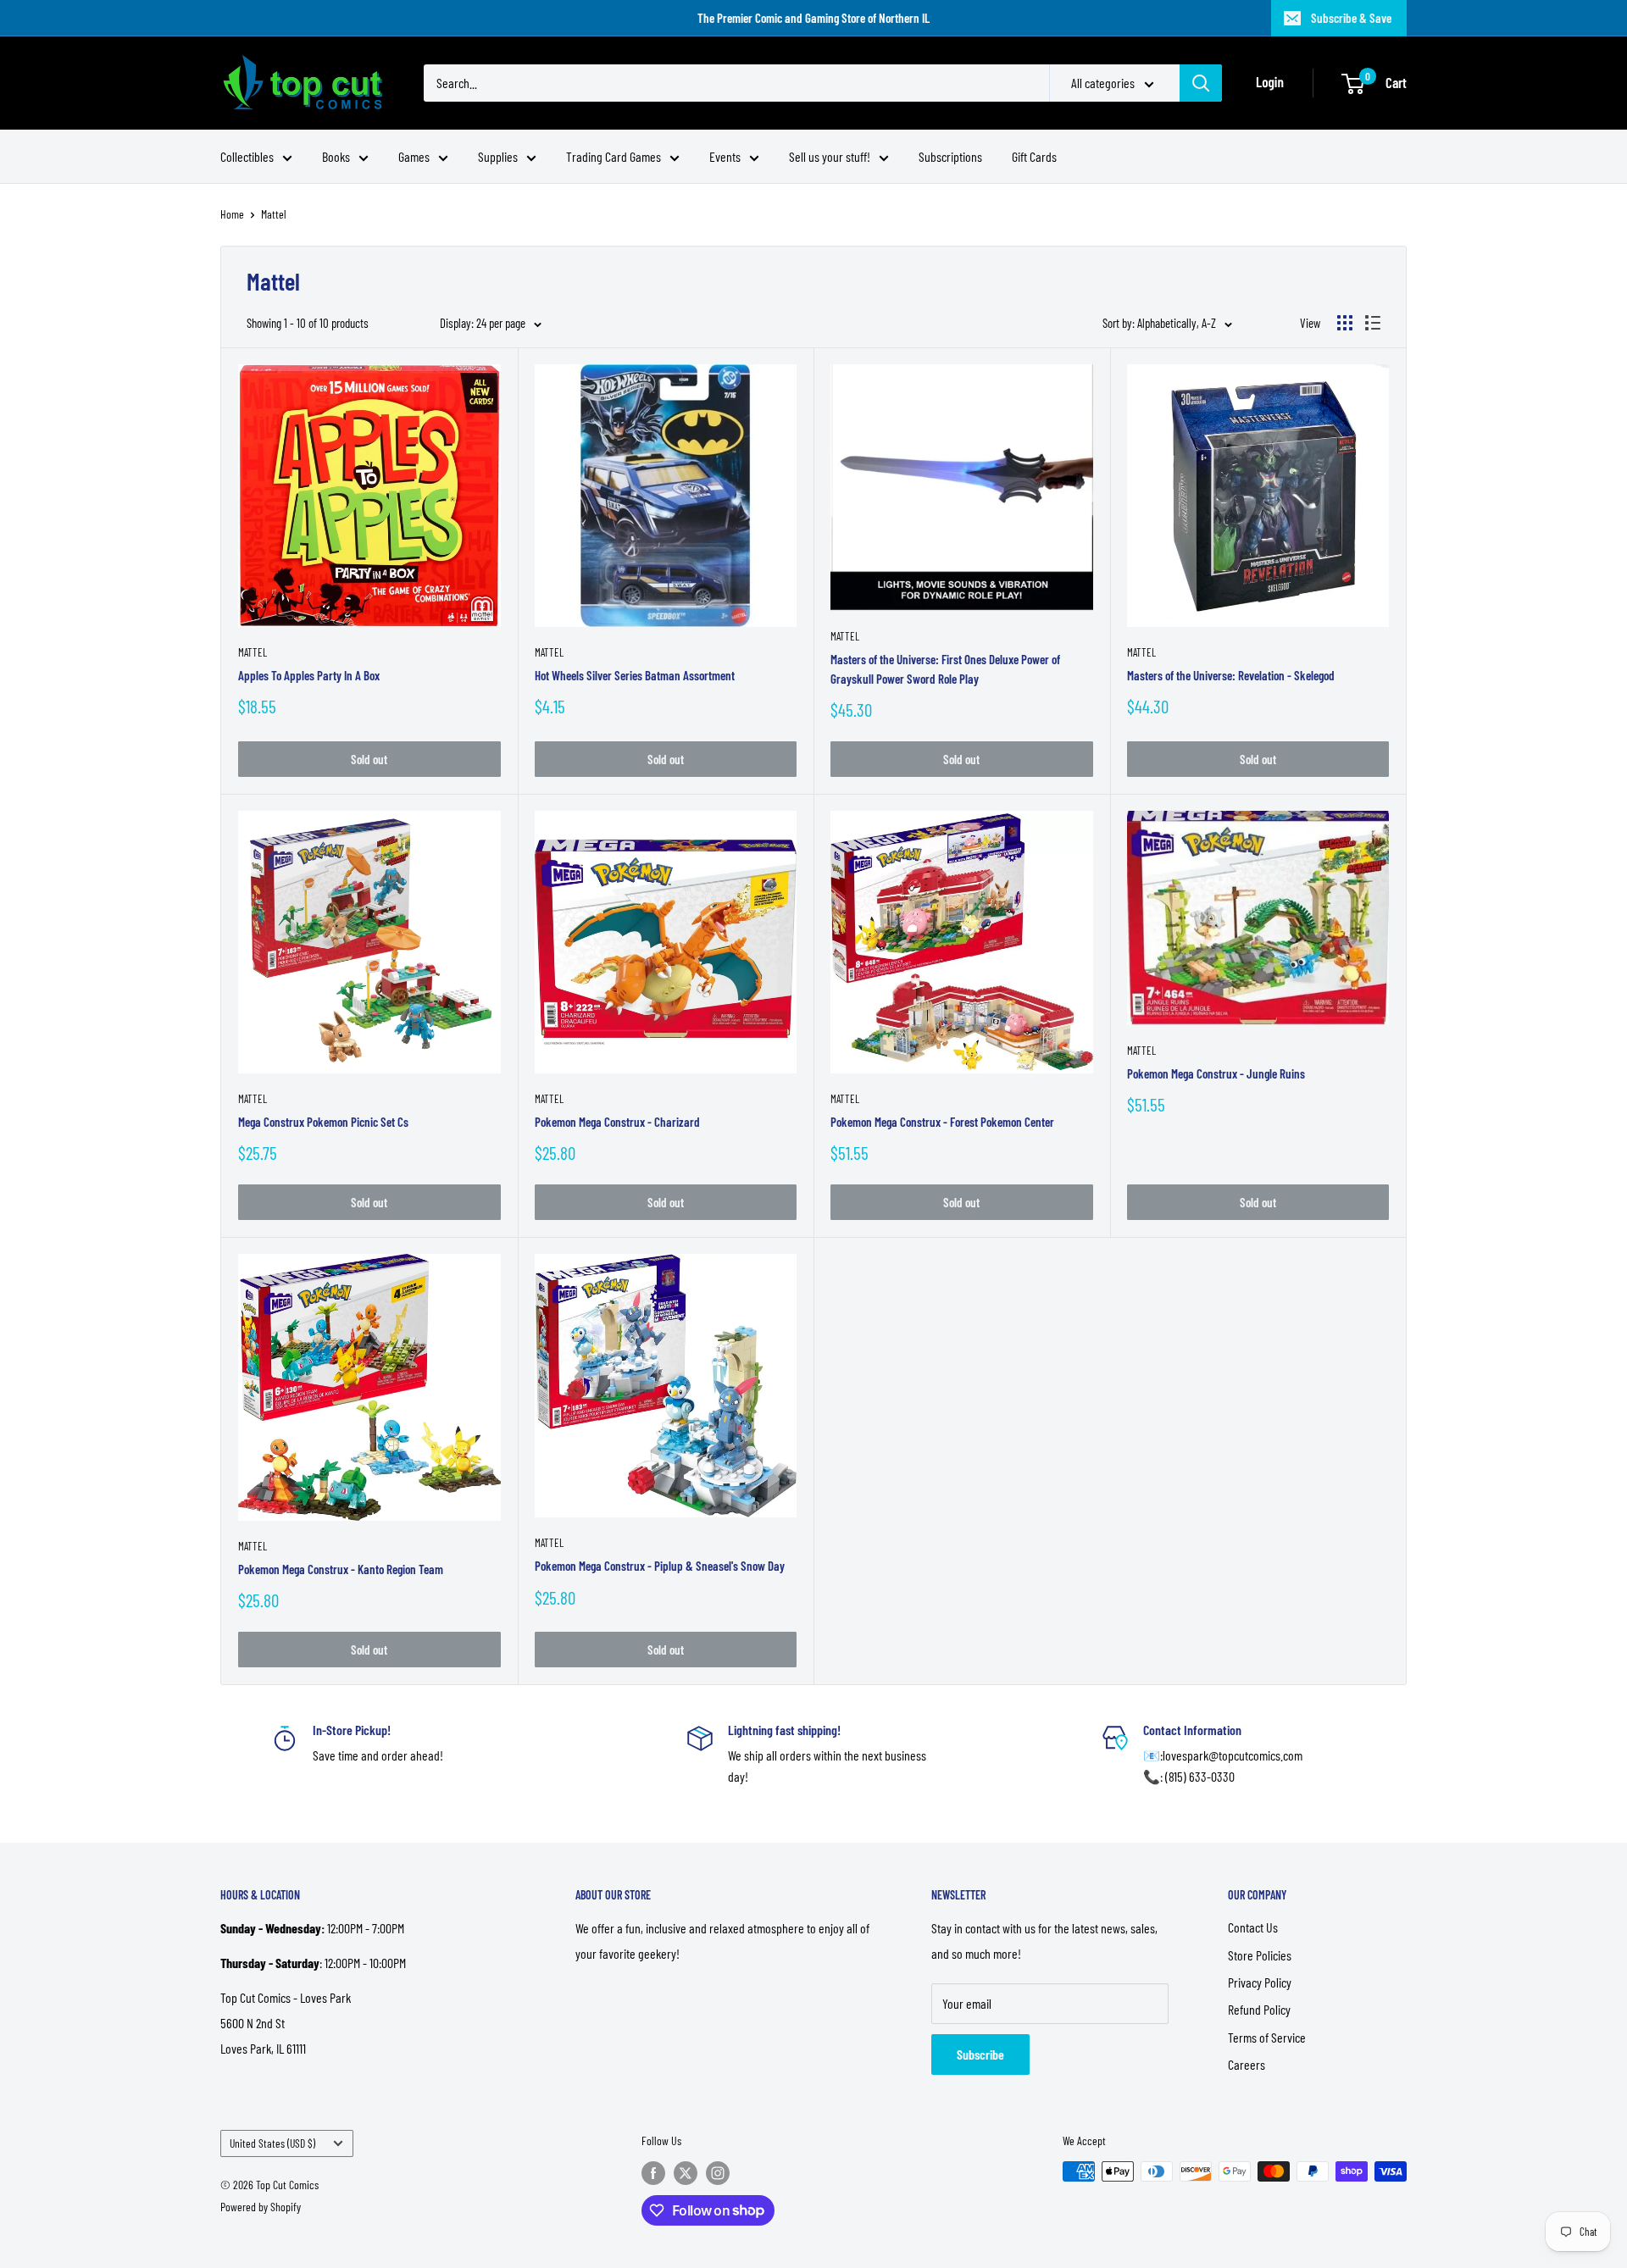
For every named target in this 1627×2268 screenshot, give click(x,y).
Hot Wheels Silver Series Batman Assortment (635, 675)
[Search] (1201, 83)
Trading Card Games (614, 156)
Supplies (498, 156)
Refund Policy (1259, 2009)
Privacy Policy (1260, 1982)
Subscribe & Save (1351, 18)
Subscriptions (950, 156)
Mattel (274, 214)
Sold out (369, 759)
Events (725, 156)
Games (414, 156)
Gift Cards (1034, 156)
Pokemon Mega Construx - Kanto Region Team (341, 1569)
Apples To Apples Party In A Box (309, 675)
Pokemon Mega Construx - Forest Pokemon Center (942, 1122)
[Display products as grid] (1345, 323)
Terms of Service (1267, 2037)
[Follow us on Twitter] (686, 2173)
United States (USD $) (272, 2143)
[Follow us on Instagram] (718, 2173)
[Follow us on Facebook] (653, 2173)
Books (336, 156)
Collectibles (247, 156)
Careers (1247, 2064)
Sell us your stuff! (830, 156)
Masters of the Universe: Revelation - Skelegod (1231, 675)
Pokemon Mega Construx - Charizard (617, 1122)
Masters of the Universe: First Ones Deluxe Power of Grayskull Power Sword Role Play (945, 669)
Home (232, 214)
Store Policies (1260, 1955)
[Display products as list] (1373, 323)
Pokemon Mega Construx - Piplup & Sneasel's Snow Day (660, 1566)
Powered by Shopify (261, 2207)
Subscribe (980, 2054)
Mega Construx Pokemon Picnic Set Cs (323, 1122)
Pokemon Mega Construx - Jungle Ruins (1216, 1073)
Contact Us (1253, 1927)
